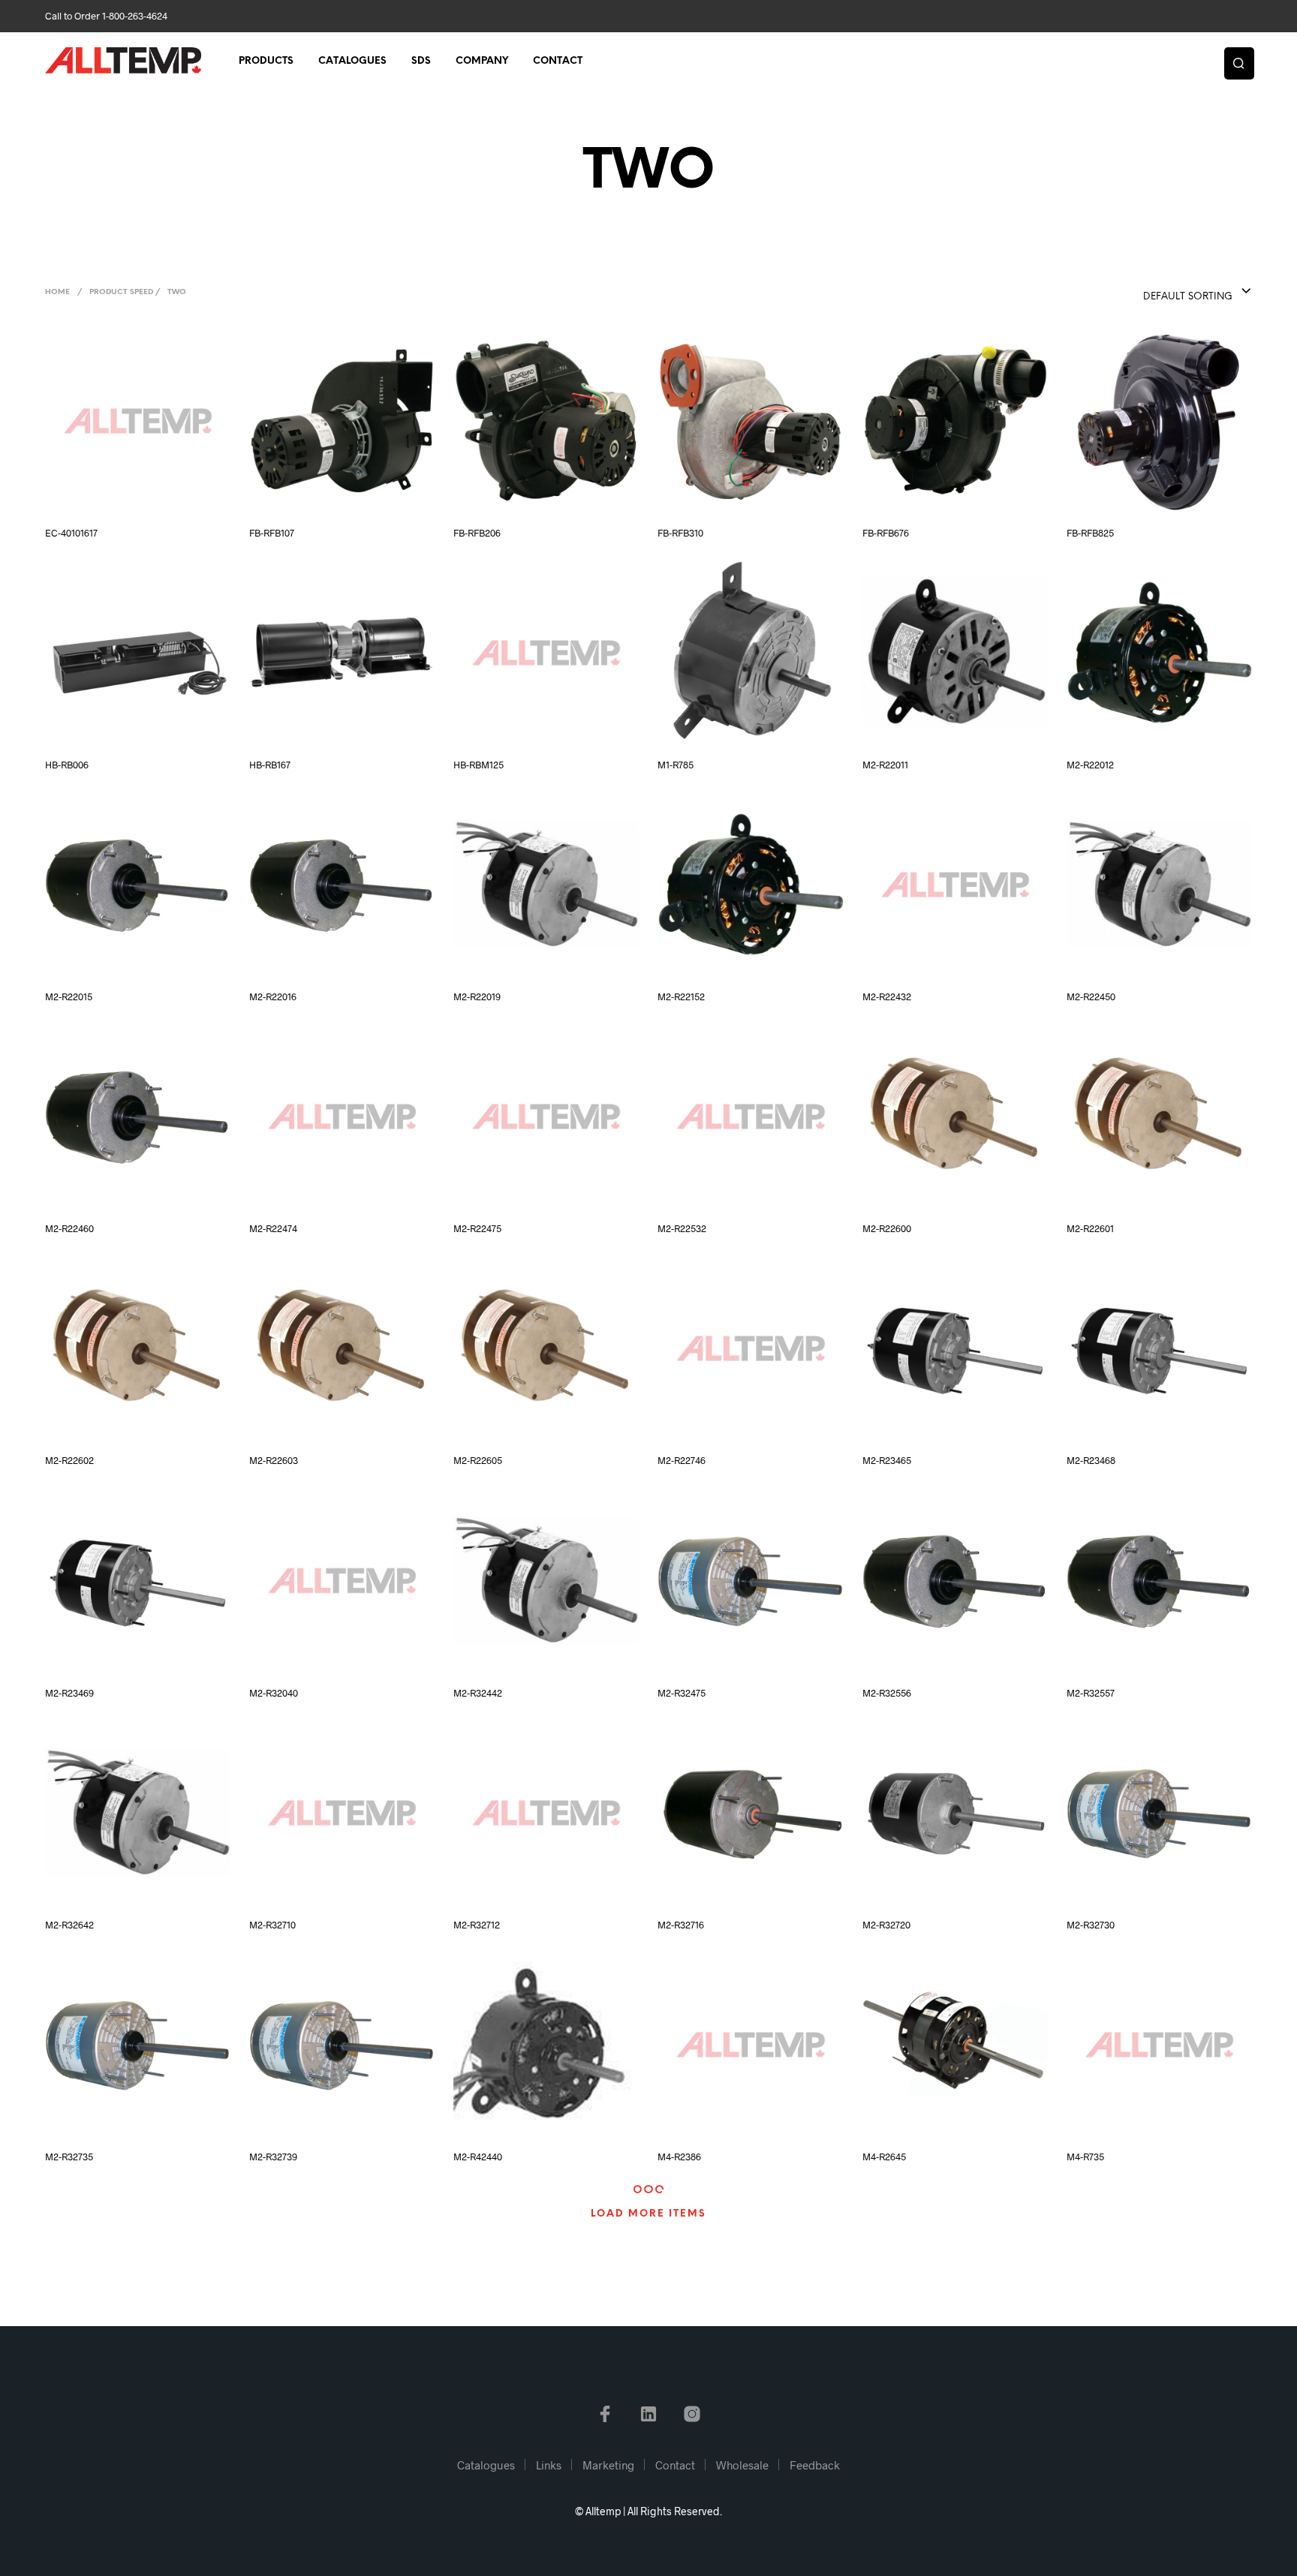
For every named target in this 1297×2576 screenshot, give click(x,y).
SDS (421, 61)
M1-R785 (676, 765)
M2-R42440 (478, 2157)
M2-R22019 (477, 996)
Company (482, 61)
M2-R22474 (273, 1228)
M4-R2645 (884, 2157)
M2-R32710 (272, 1925)
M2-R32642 (69, 1925)
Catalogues (352, 61)
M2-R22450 (1091, 996)
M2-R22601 (1090, 1228)
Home (57, 292)
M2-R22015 (69, 996)
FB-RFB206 (477, 533)
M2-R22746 (682, 1460)
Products (266, 61)
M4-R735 (1085, 2157)
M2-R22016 (273, 996)
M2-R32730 (1091, 1925)
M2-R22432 (887, 996)
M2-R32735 (69, 2157)
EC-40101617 (71, 533)
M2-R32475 (682, 1693)
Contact (558, 61)
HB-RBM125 (478, 765)
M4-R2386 (679, 2157)
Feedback (815, 2465)
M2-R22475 (477, 1228)
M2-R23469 (69, 1693)
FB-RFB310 (680, 533)
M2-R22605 (478, 1460)
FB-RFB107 (272, 533)
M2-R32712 (477, 1925)
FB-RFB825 (1090, 533)
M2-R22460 (69, 1228)
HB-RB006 (67, 765)
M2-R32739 (273, 2157)
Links (549, 2465)
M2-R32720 (886, 1925)
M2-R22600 (887, 1228)
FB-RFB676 (886, 533)
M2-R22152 (681, 996)
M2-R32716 (681, 1925)
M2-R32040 (274, 1693)
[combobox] (1167, 292)
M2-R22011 (885, 765)
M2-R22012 (1090, 765)
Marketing (608, 2465)
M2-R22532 (682, 1228)
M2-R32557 (1091, 1693)
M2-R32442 (478, 1693)
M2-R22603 (274, 1460)
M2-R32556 (887, 1693)
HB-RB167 (270, 765)
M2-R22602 (69, 1460)
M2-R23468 (1091, 1460)
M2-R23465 (887, 1460)
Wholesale (742, 2465)
